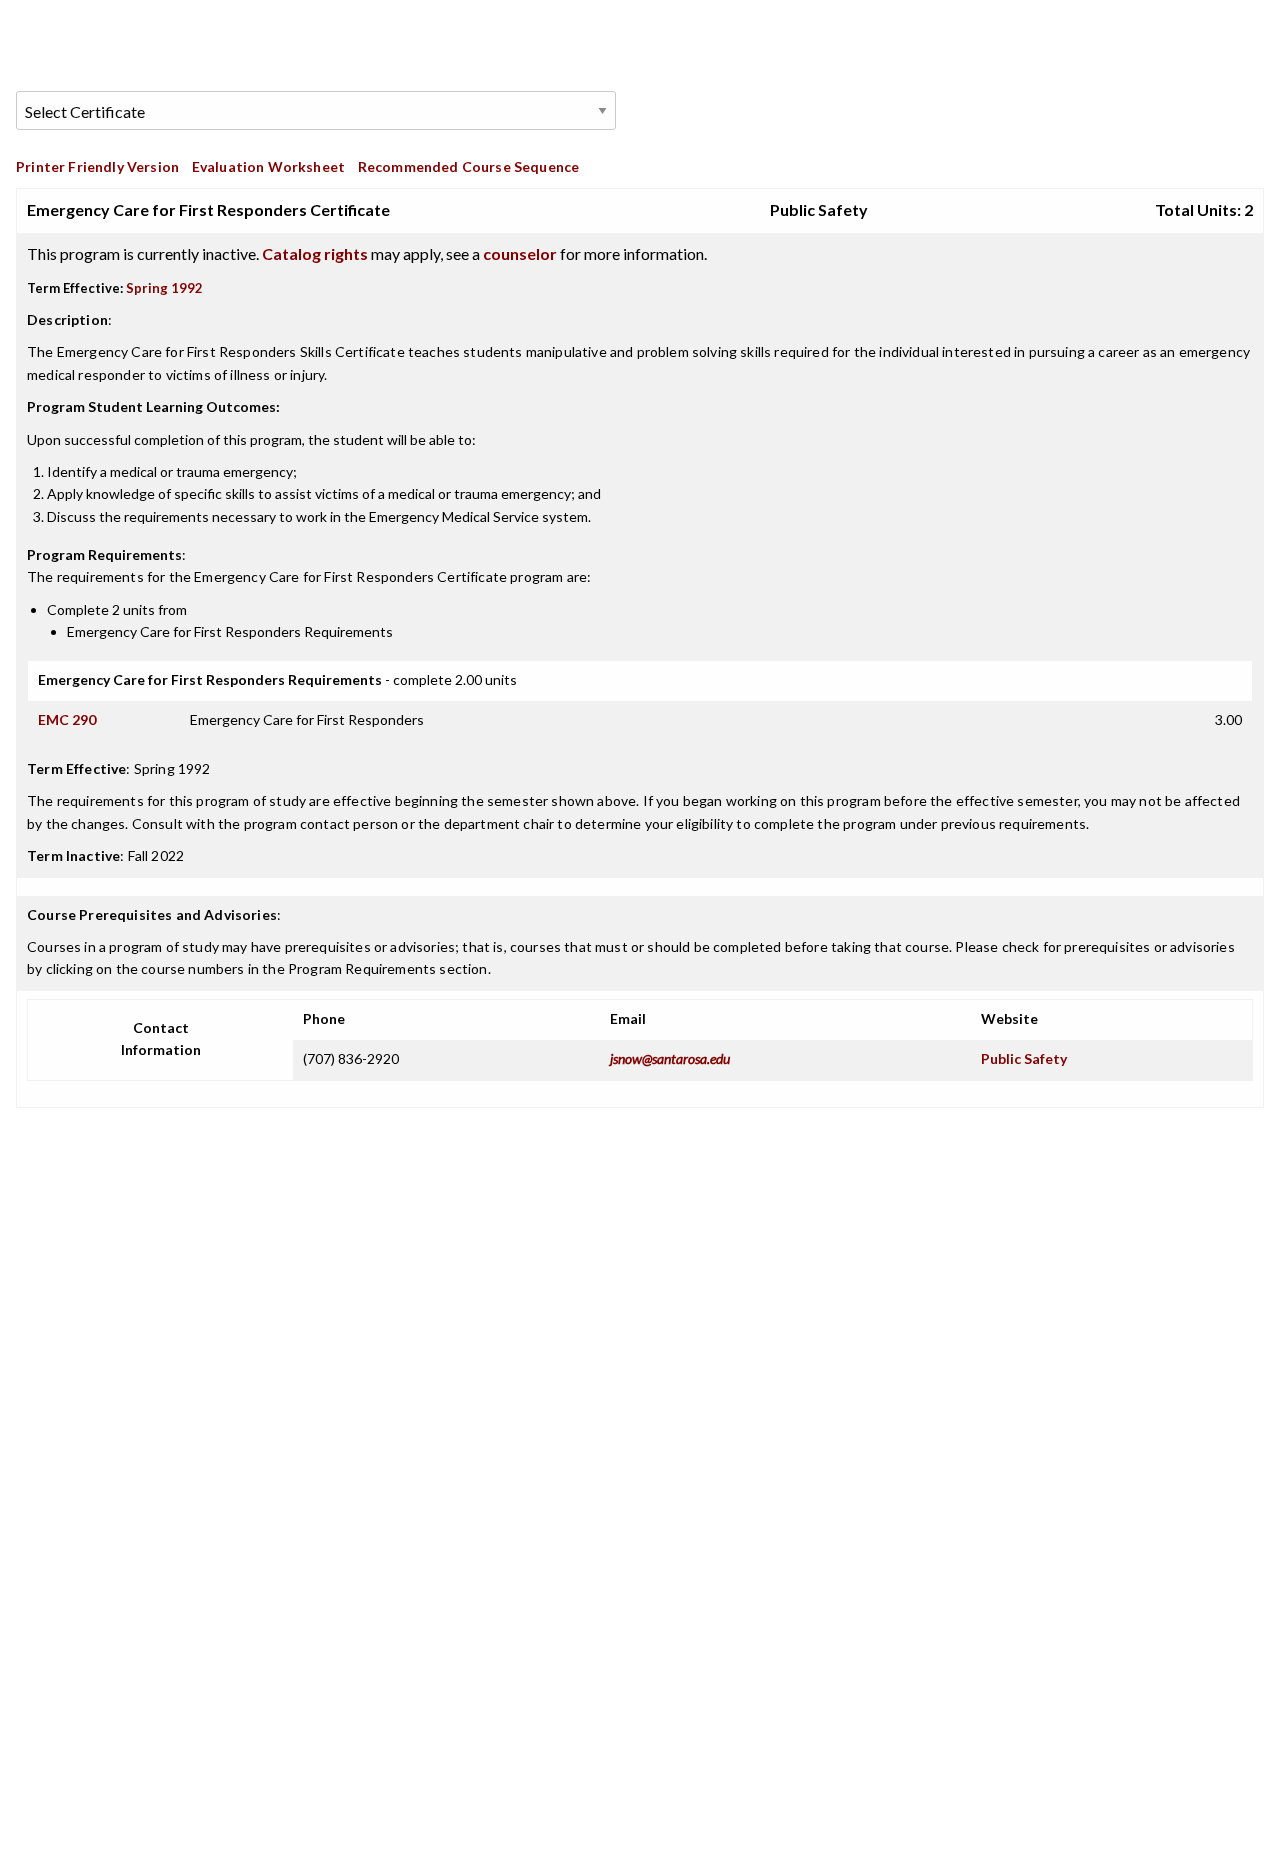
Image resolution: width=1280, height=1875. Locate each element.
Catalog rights (315, 253)
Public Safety (1024, 1058)
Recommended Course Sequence (469, 166)
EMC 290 (67, 719)
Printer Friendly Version (97, 166)
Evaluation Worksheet (268, 166)
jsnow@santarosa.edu (670, 1058)
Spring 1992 (164, 288)
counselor (520, 253)
